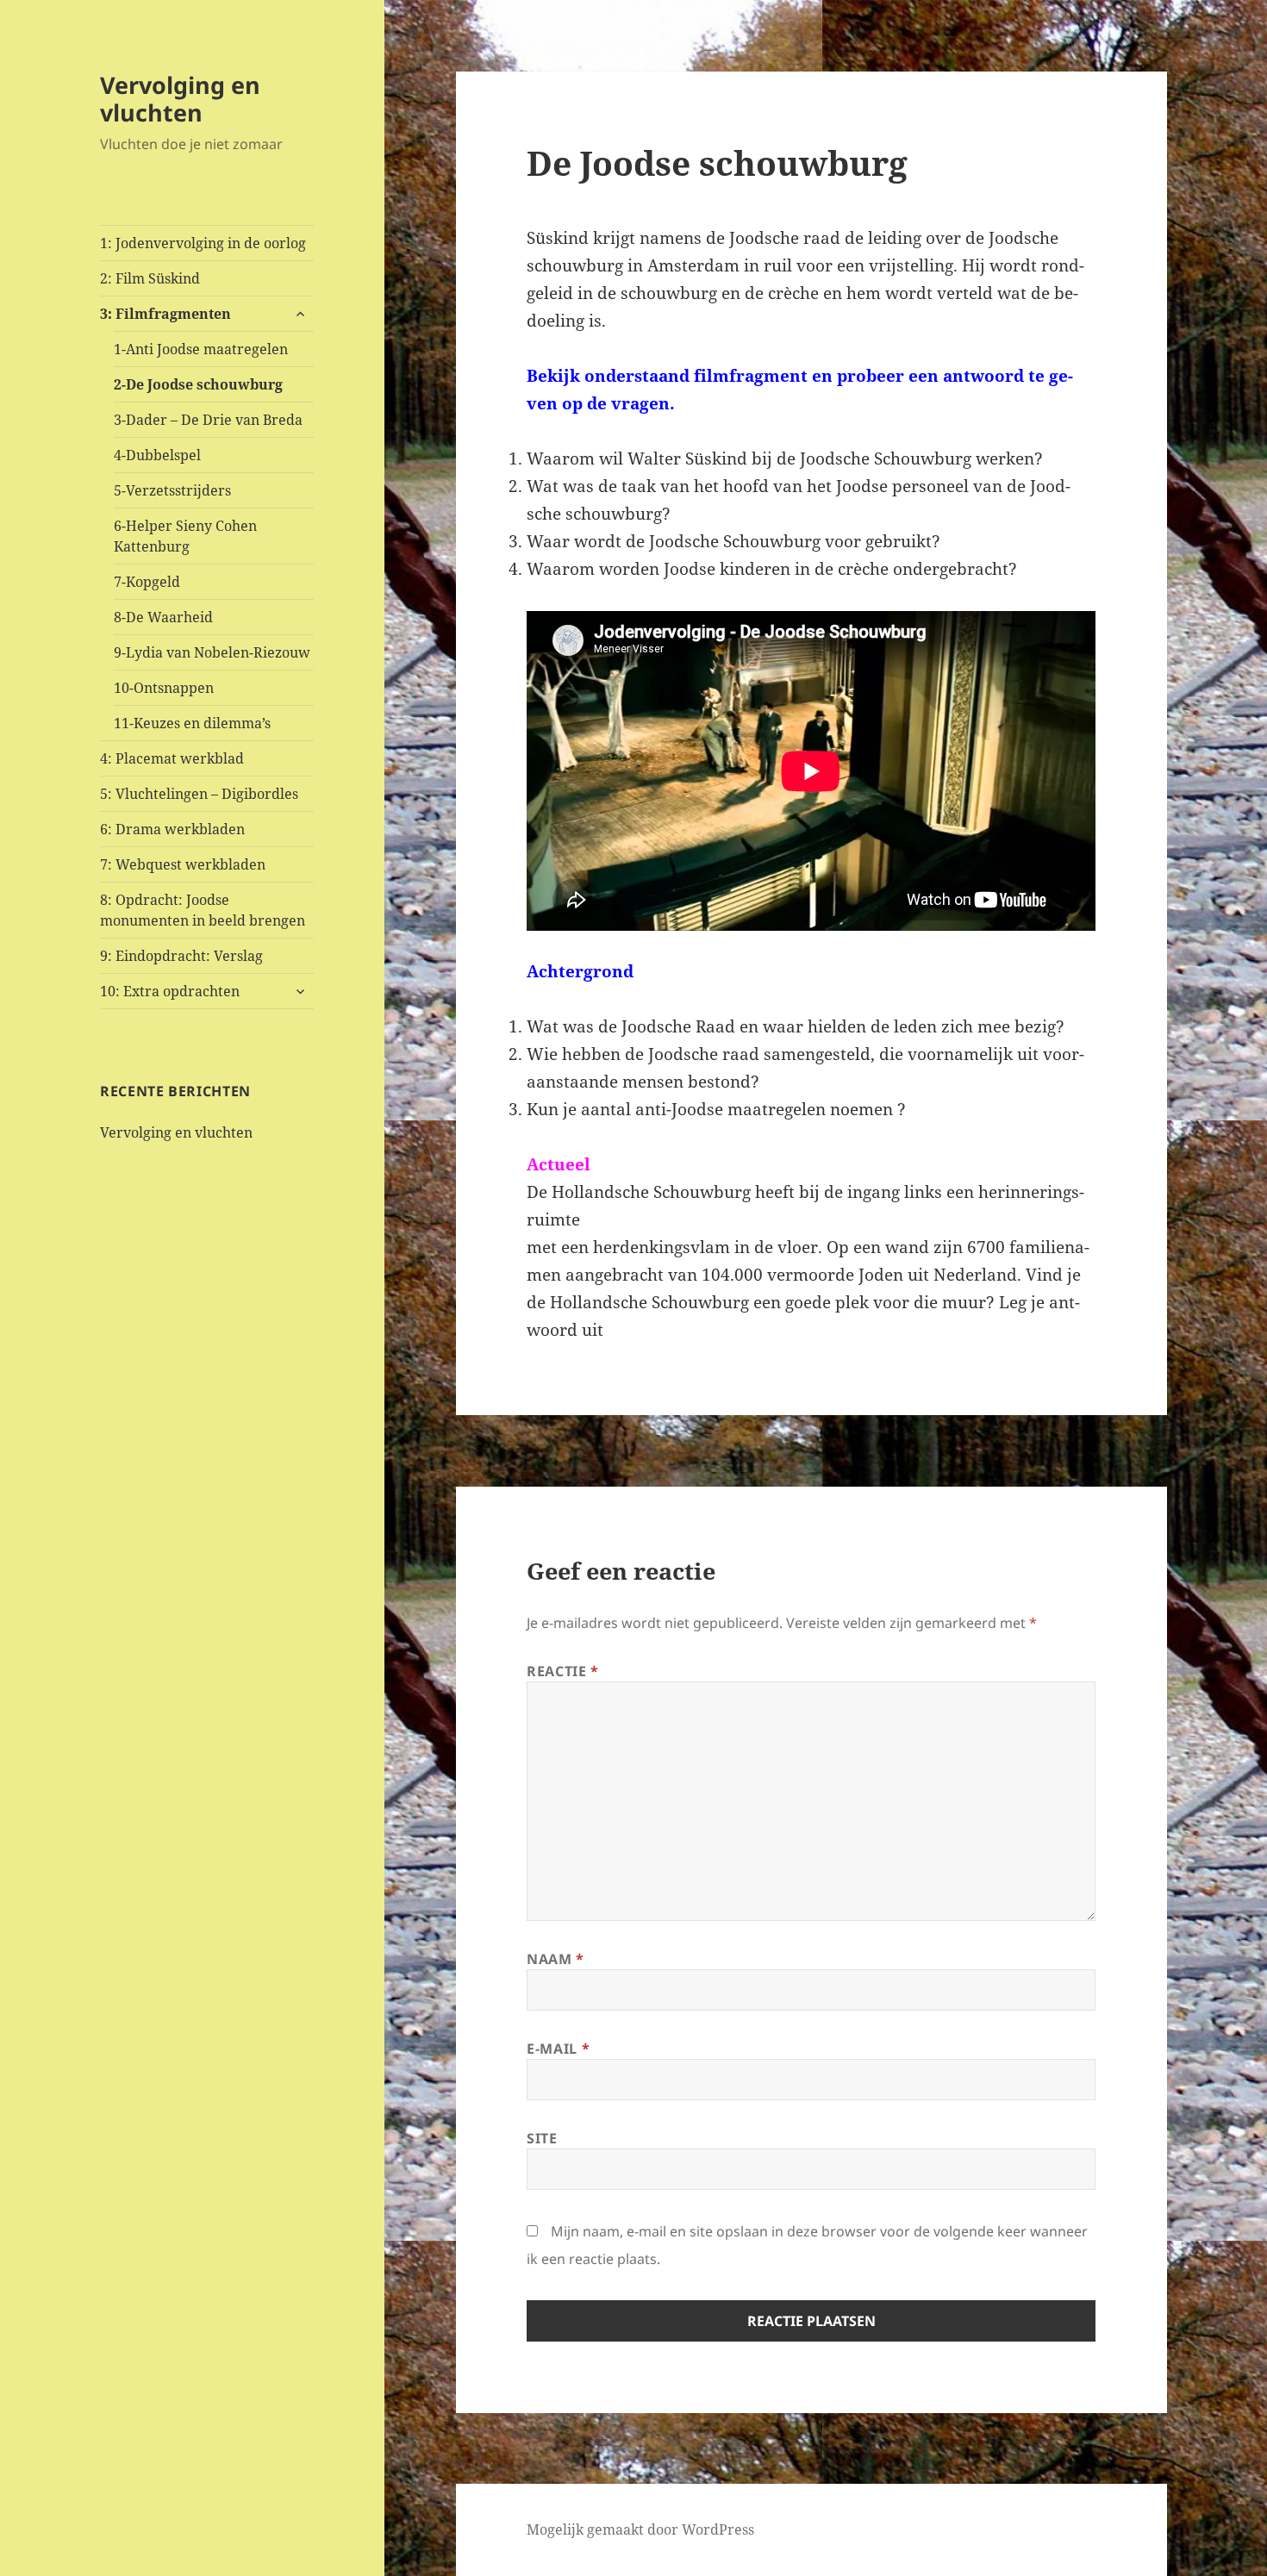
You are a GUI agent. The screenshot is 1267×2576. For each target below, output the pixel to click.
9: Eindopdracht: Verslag (181, 956)
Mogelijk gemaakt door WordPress (640, 2529)
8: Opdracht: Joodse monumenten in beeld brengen (203, 910)
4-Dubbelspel (157, 455)
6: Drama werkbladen (172, 829)
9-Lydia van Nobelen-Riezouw (212, 652)
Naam (555, 1959)
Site (542, 2138)
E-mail (558, 2049)
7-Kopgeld (147, 582)
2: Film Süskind (150, 278)
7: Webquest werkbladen (183, 864)
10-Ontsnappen (164, 688)
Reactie (563, 1671)
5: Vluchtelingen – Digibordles (199, 794)
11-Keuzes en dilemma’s (192, 723)
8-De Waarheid (163, 617)
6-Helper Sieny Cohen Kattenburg (185, 536)
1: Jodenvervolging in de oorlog (203, 243)
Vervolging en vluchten (180, 99)
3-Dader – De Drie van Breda (208, 420)
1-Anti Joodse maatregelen (201, 349)
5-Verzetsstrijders (172, 490)
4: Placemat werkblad (172, 758)
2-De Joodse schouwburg (198, 384)
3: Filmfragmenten (165, 314)
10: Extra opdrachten (170, 991)
